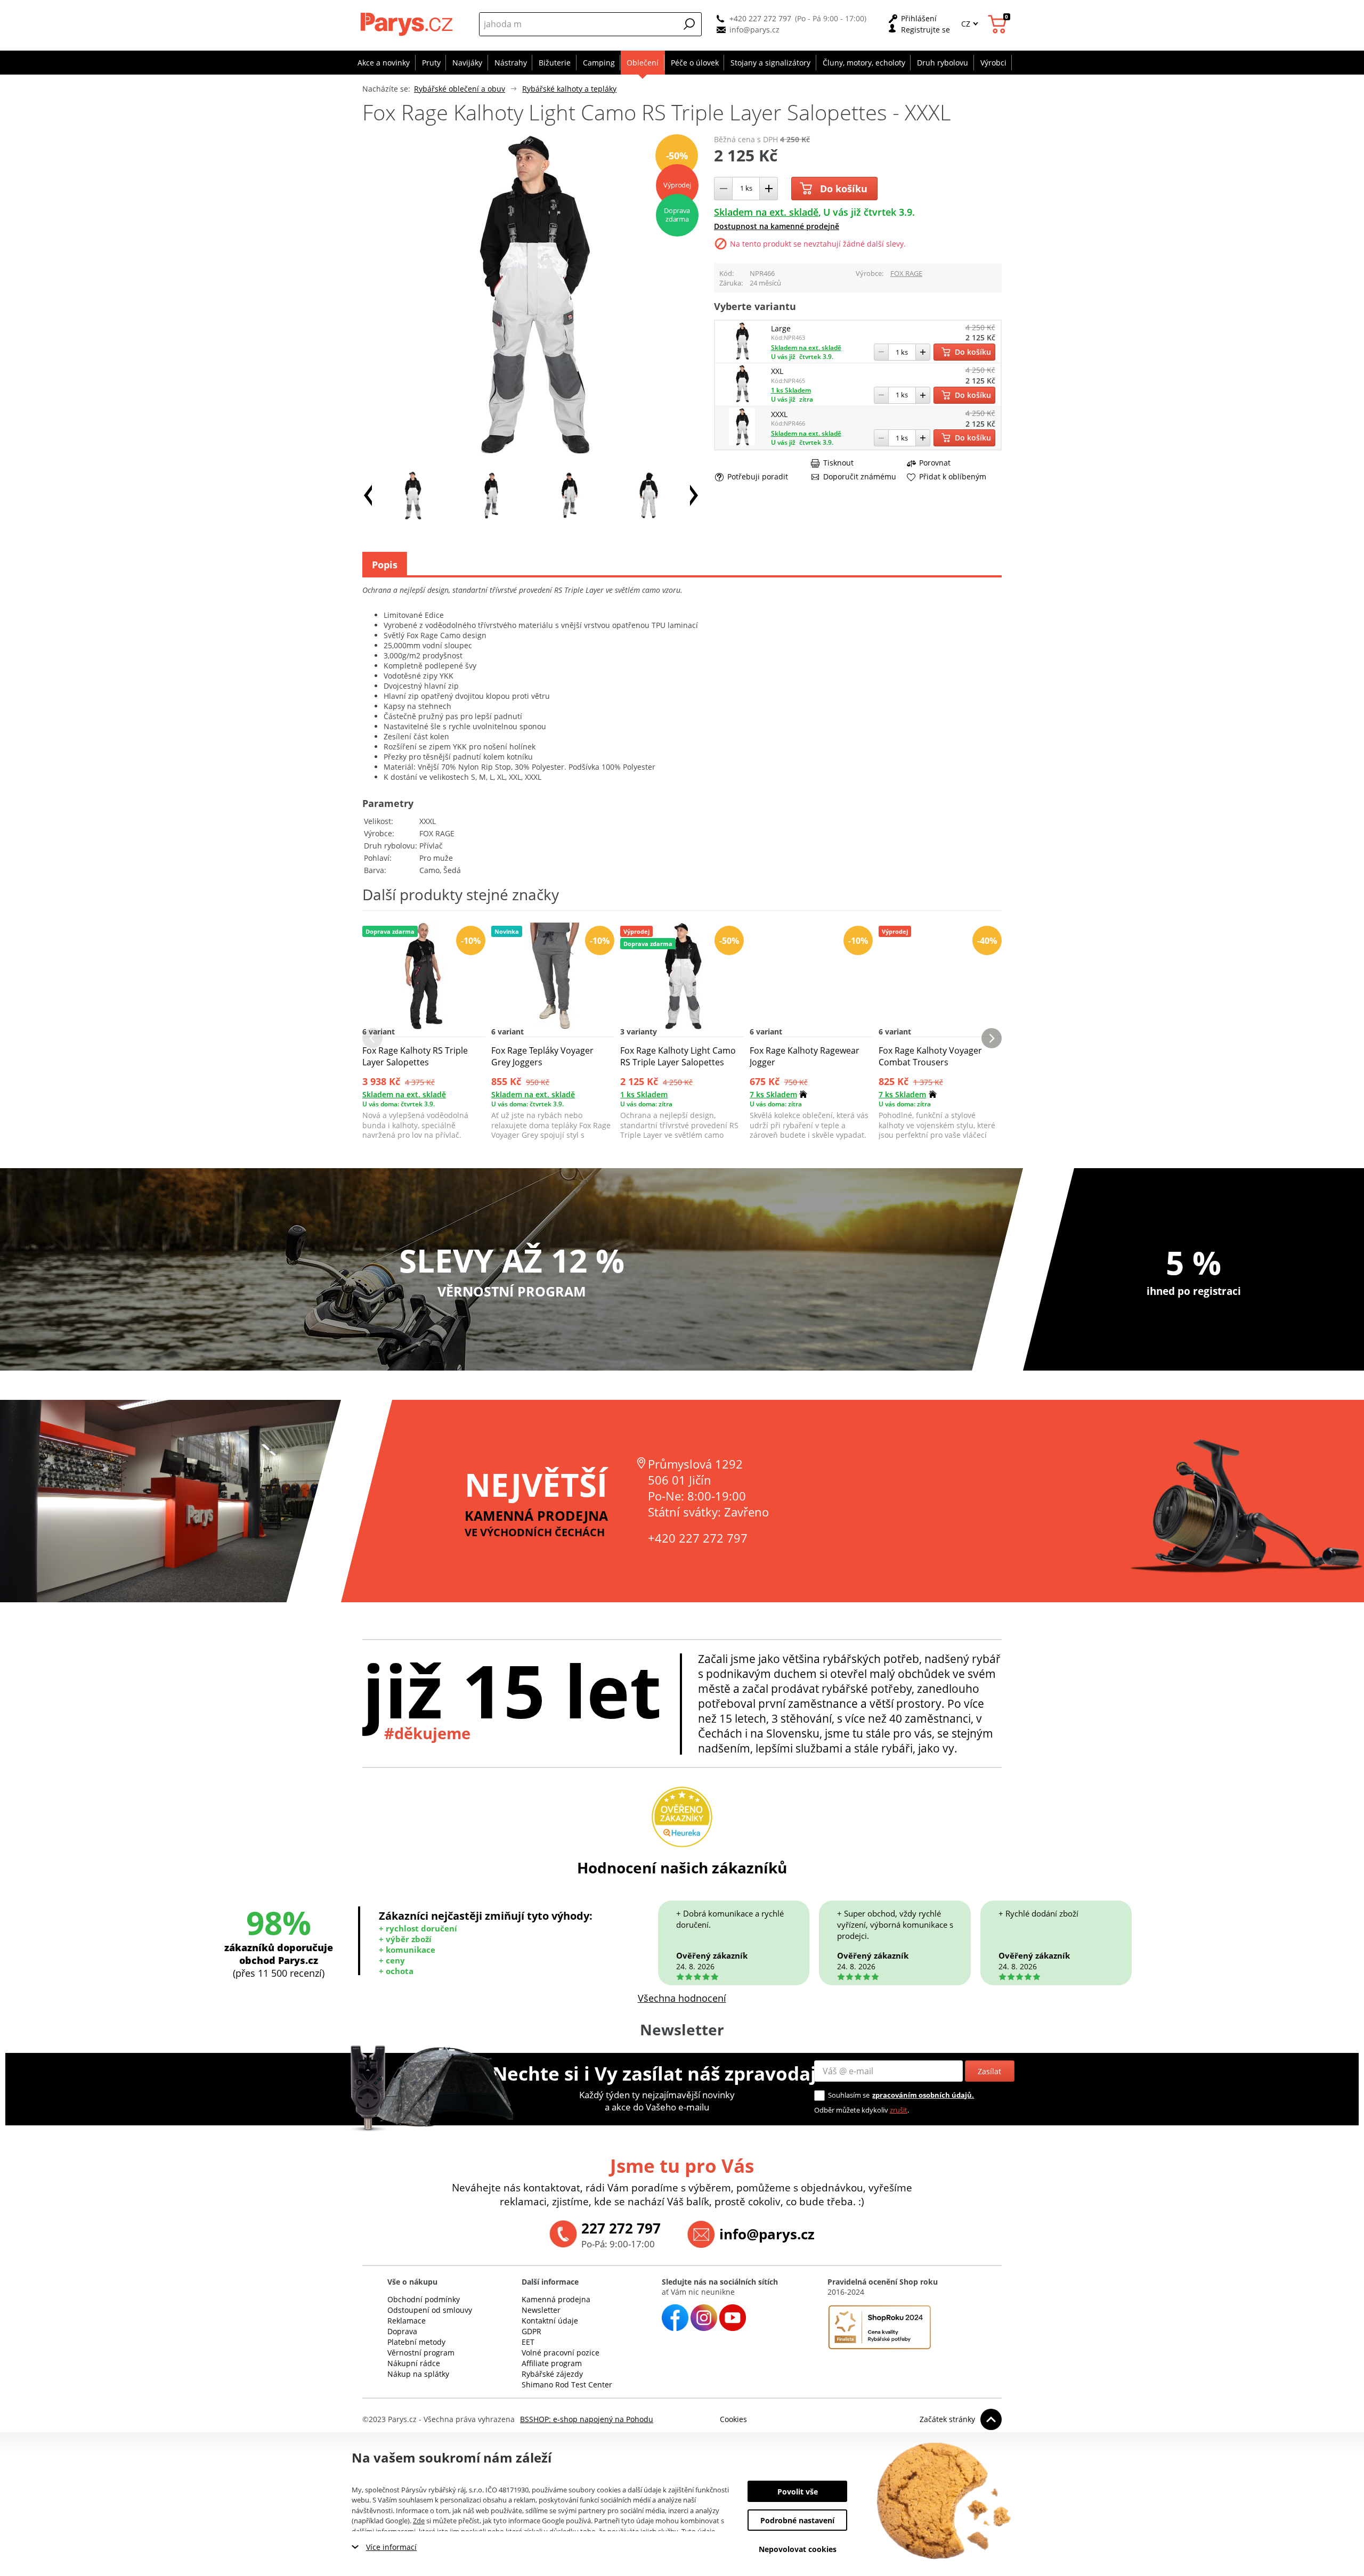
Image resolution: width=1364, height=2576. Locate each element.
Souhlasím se (849, 2095)
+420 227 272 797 (760, 18)
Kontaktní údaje (550, 2321)
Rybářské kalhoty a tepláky (569, 89)
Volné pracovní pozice (561, 2353)
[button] (689, 24)
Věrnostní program (421, 2353)
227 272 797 (621, 2228)
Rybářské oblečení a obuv (460, 89)
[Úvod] (408, 24)
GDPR (531, 2331)
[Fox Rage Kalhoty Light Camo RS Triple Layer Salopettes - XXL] (742, 399)
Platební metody (416, 2342)
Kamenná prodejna (556, 2299)
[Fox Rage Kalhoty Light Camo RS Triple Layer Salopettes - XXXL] (742, 442)
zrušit (899, 2110)
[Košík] (999, 24)
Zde (419, 2521)
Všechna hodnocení (682, 1998)
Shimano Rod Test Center (567, 2385)
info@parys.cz (754, 30)
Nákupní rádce (414, 2363)
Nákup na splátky (418, 2374)
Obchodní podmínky (424, 2299)
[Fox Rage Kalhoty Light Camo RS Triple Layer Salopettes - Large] (742, 357)
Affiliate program (552, 2363)
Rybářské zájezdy (552, 2374)
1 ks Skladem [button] (791, 390)
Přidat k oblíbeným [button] (953, 477)
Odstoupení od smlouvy (430, 2310)
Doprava (402, 2331)
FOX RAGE (906, 273)
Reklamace (407, 2321)
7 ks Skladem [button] (773, 1094)
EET (528, 2342)
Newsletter (541, 2310)
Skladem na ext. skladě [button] (766, 212)
